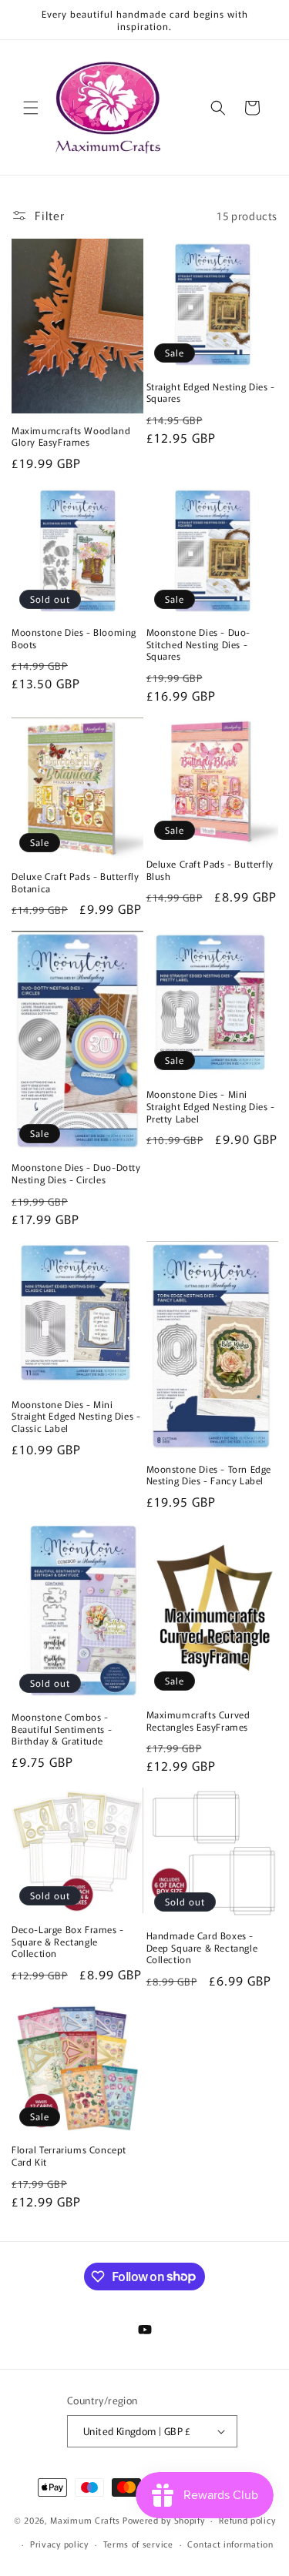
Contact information (230, 2544)
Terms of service (138, 2544)
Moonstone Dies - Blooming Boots (74, 638)
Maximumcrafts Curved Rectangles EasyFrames (198, 1720)
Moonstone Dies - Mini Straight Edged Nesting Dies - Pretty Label (211, 1106)
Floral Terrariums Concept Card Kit (69, 2155)
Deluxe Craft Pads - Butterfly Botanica (75, 882)
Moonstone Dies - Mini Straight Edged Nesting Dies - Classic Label (76, 1416)
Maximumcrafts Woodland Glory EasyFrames (71, 436)
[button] (31, 108)
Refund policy (247, 2520)
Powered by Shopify (164, 2520)
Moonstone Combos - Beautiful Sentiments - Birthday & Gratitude (62, 1729)
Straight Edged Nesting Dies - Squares (211, 392)
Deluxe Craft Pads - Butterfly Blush (210, 870)
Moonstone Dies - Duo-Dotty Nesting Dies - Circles (76, 1173)
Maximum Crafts (85, 2520)
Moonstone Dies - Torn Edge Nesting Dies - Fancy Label (209, 1475)
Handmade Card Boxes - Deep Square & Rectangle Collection (202, 1947)
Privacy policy (59, 2544)
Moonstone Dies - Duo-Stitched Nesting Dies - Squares (199, 644)
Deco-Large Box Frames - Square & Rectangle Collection (68, 1941)
